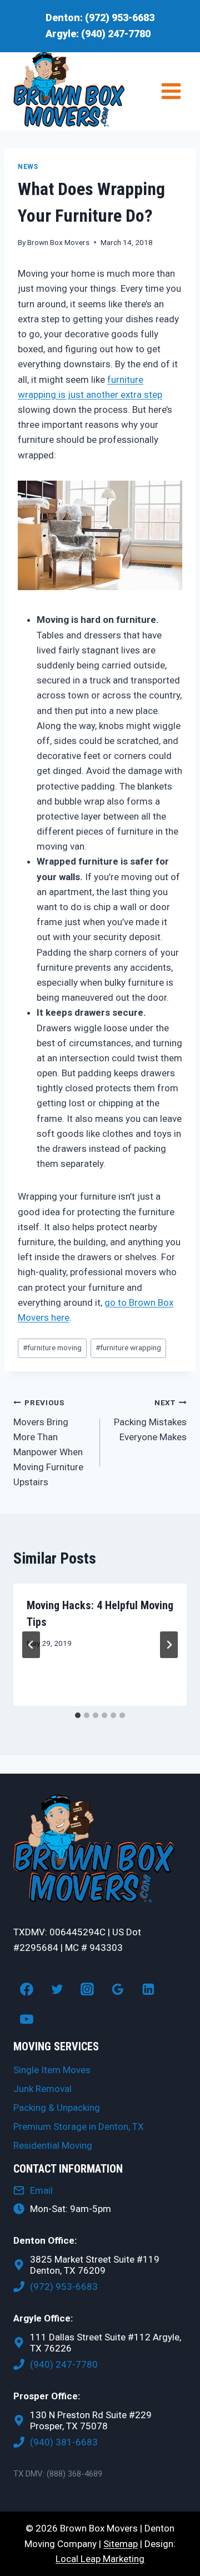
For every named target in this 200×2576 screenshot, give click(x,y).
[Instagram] (87, 1989)
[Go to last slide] (31, 1645)
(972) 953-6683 (120, 18)
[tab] (78, 1715)
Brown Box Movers (58, 242)
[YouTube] (27, 2019)
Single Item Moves (52, 2070)
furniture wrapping (128, 1347)
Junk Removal (42, 2089)
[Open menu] (171, 91)
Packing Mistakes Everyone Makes (150, 1420)
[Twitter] (57, 1989)
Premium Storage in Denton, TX (79, 2126)
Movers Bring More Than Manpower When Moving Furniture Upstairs (48, 1443)
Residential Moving (53, 2145)
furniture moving (52, 1347)
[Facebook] (27, 1989)
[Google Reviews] (118, 1989)
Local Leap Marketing (100, 2559)
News (28, 167)
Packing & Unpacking (57, 2108)
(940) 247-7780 (116, 34)
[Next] (169, 1645)
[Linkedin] (148, 1989)
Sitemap (121, 2544)
